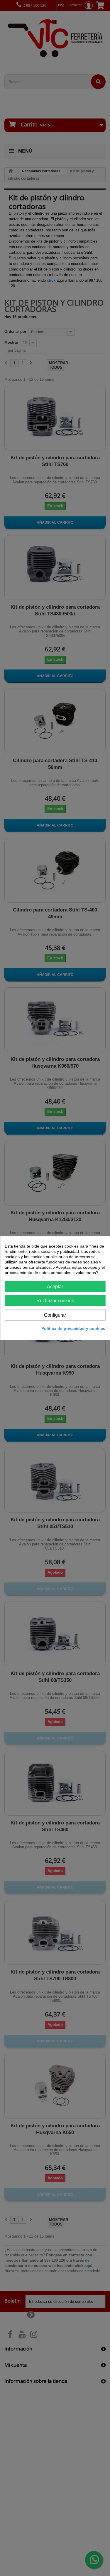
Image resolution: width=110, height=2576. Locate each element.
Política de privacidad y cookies (73, 1328)
